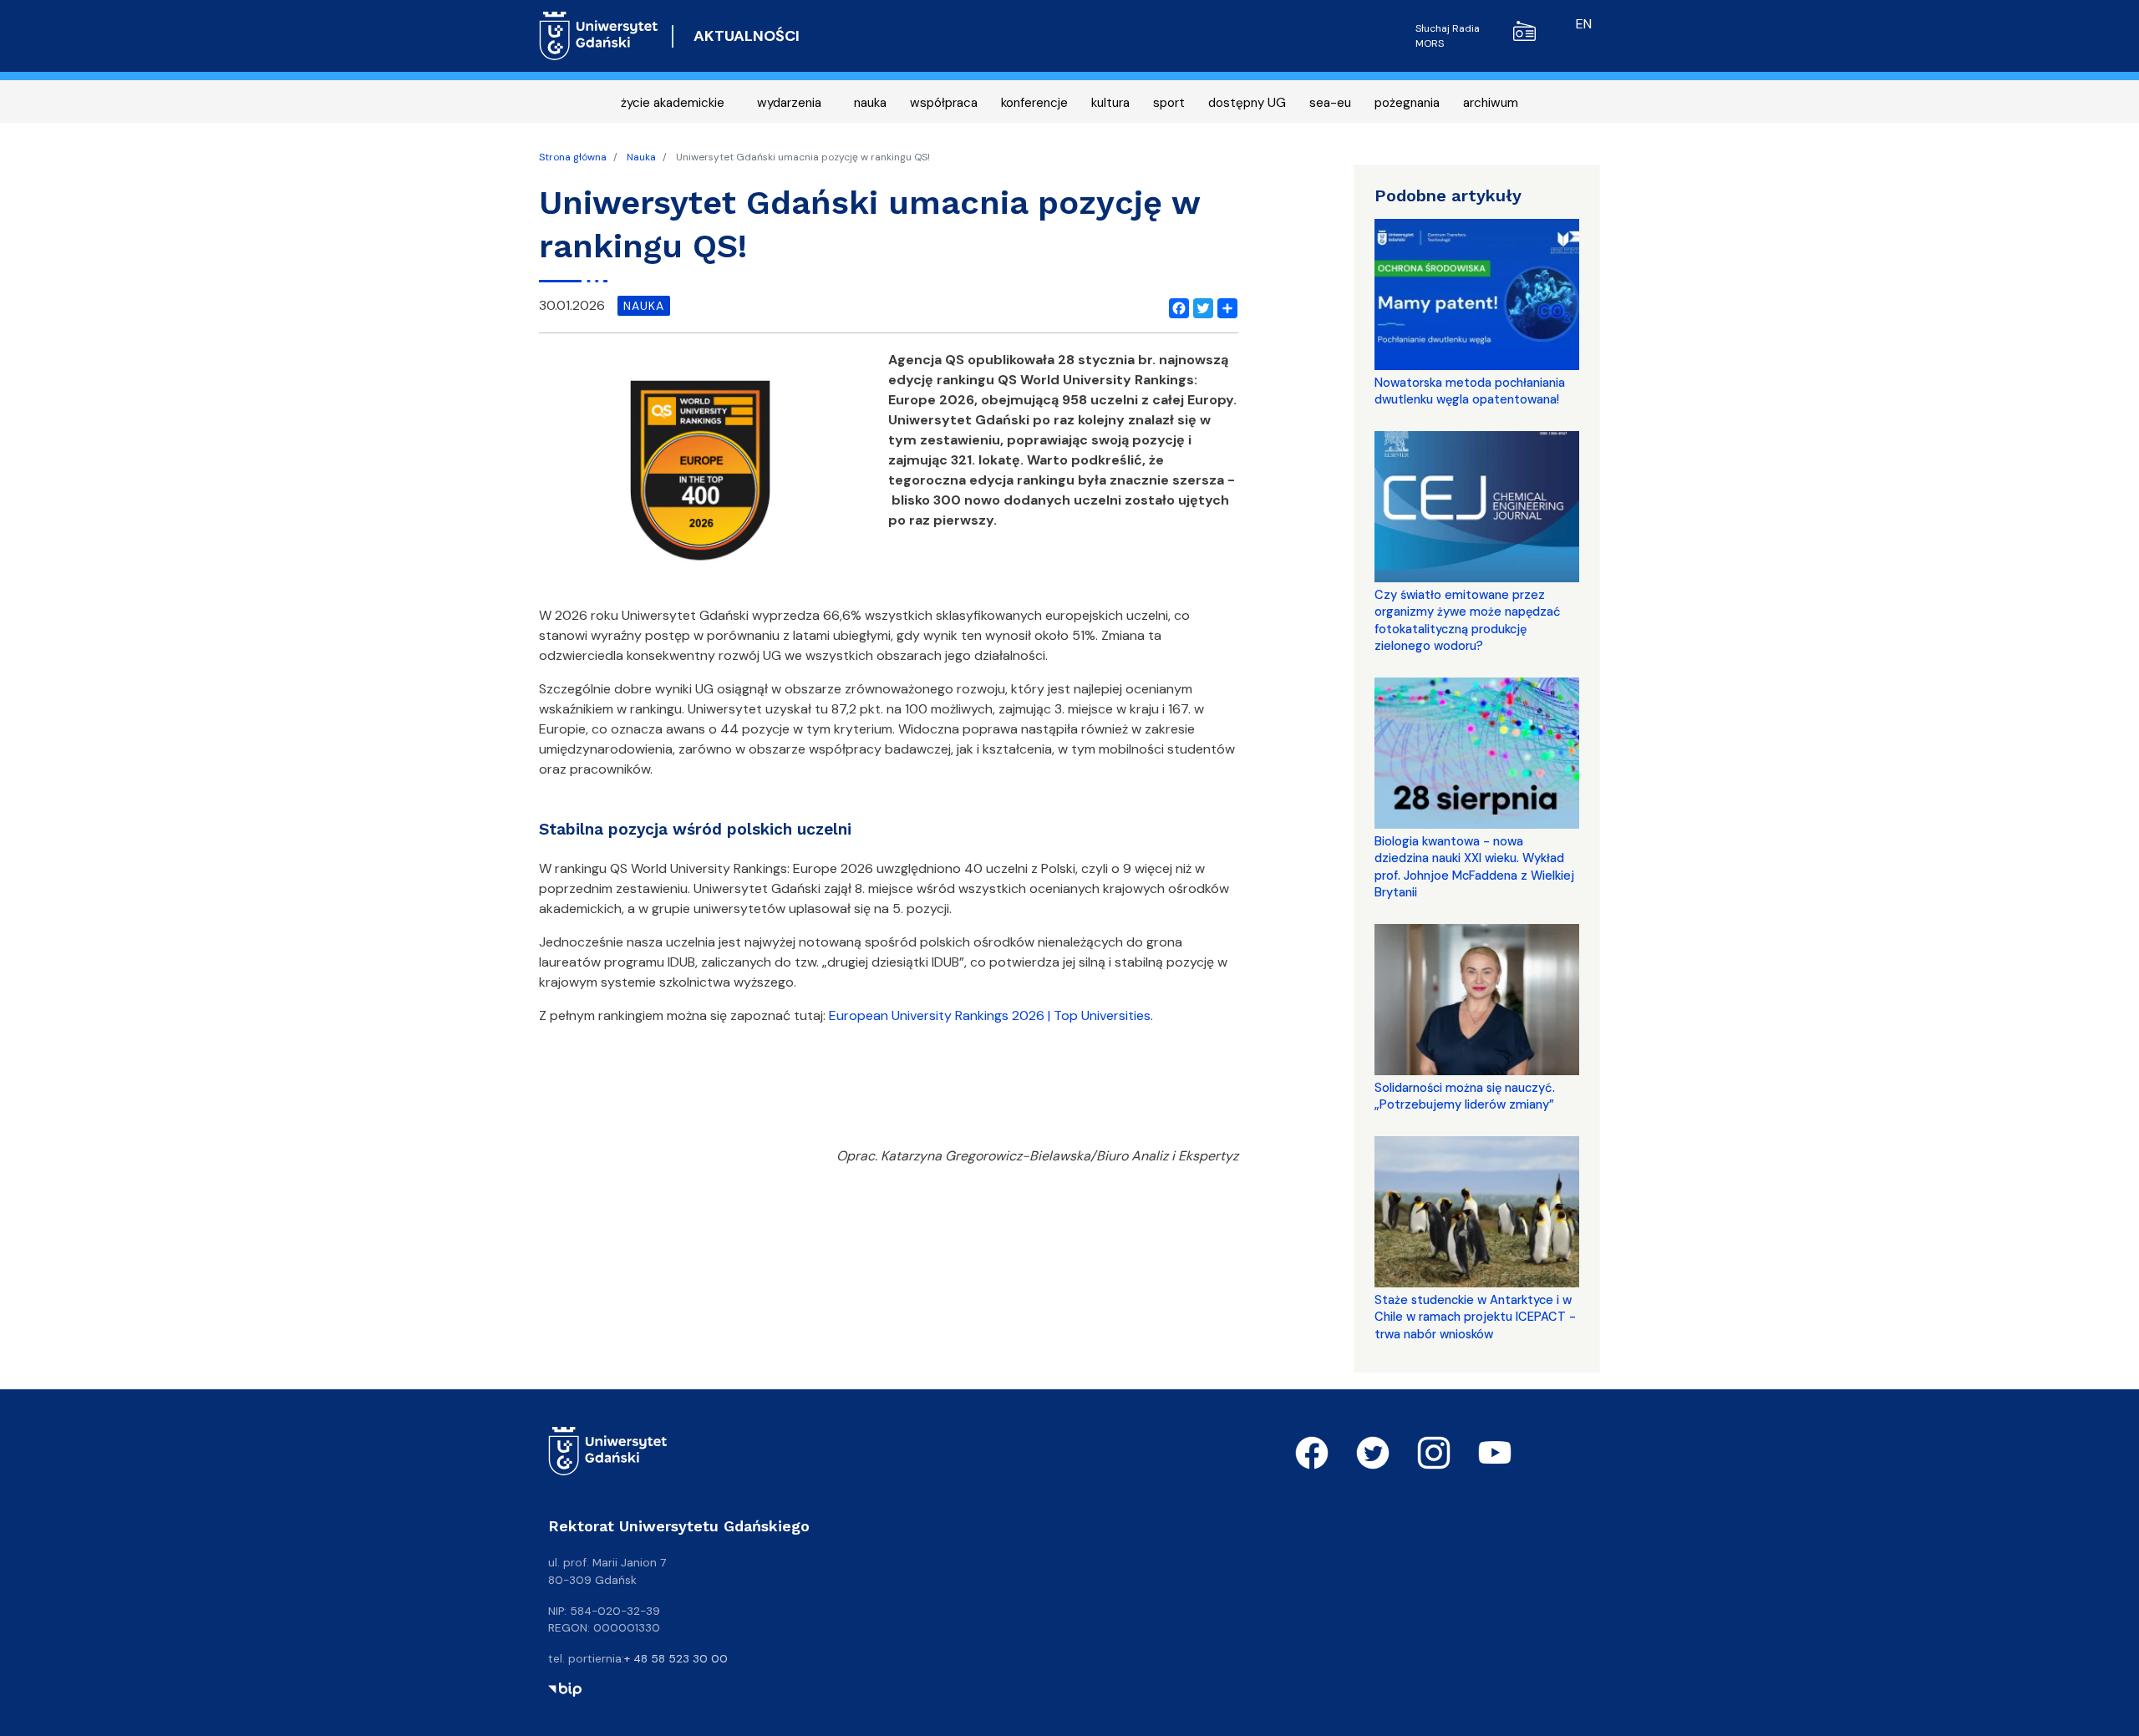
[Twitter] (1200, 306)
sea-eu (1330, 103)
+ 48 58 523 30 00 (676, 1658)
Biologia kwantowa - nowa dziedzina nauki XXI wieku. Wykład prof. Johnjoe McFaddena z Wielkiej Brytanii (1474, 867)
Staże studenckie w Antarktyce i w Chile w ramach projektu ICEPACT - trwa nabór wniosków (1475, 1317)
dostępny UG (1247, 103)
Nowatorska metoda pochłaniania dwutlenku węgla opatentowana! (1470, 391)
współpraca (944, 103)
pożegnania (1407, 103)
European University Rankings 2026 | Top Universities (990, 1015)
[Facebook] (1176, 306)
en (1584, 24)
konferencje (1034, 103)
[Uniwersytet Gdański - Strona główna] (599, 36)
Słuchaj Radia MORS (1448, 36)
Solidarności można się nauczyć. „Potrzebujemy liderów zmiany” (1465, 1096)
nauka (870, 103)
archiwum (1491, 103)
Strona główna (573, 157)
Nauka (641, 157)
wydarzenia (789, 103)
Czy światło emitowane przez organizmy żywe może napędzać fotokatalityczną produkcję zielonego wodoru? (1468, 620)
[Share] (1224, 306)
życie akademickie (673, 103)
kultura (1110, 103)
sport (1169, 103)
